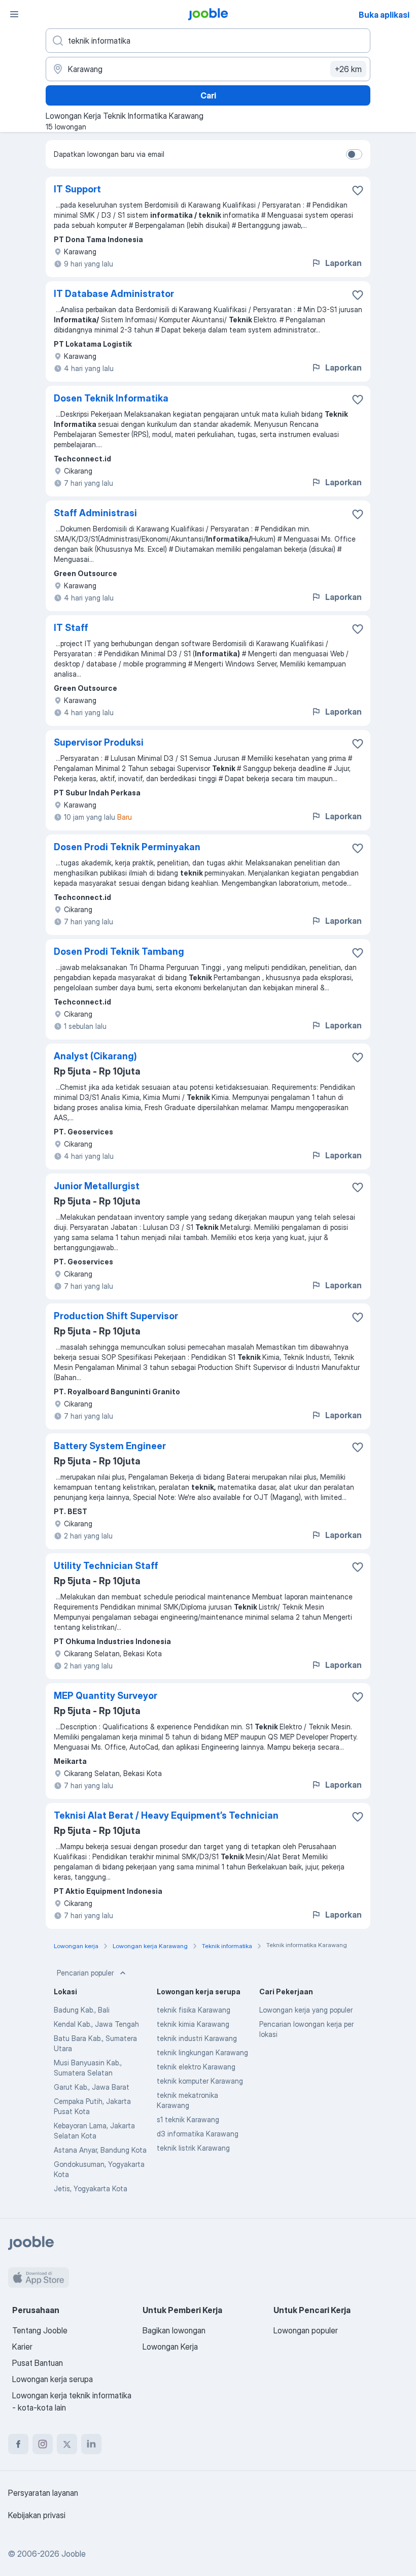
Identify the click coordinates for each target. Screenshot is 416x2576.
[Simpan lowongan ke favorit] (358, 190)
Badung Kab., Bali (82, 2010)
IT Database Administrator (114, 294)
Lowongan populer (306, 2330)
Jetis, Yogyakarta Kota (91, 2188)
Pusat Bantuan (38, 2363)
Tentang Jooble (40, 2330)
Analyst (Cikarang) (95, 1056)
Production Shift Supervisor (116, 1316)
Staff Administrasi (95, 513)
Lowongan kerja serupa (53, 2379)
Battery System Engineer (110, 1446)
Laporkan (343, 263)
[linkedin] (91, 2444)
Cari (208, 95)
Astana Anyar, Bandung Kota (100, 2150)
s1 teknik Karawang (188, 2119)
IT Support (77, 189)
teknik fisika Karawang (194, 2010)
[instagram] (43, 2444)
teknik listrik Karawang (193, 2148)
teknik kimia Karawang (193, 2024)
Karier (22, 2347)
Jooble (74, 2554)
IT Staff (71, 628)
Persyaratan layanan (43, 2493)
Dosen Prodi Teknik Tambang (119, 951)
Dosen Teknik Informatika (111, 398)
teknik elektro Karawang (196, 2067)
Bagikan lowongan (174, 2330)
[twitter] (67, 2444)
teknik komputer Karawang (200, 2081)
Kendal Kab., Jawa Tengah (96, 2024)
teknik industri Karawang (197, 2038)
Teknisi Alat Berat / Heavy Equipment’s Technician (166, 1815)
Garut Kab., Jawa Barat (92, 2087)
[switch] (354, 154)
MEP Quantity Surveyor (106, 1696)
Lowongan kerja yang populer (306, 2010)
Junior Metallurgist (97, 1186)
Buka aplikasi (384, 15)
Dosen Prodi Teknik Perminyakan (127, 847)
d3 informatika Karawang (198, 2134)
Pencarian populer (85, 1973)
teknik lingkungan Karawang (202, 2052)
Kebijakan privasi (37, 2515)
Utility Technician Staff (106, 1566)
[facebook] (18, 2444)
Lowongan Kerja (170, 2347)
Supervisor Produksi (99, 742)
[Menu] (14, 14)
